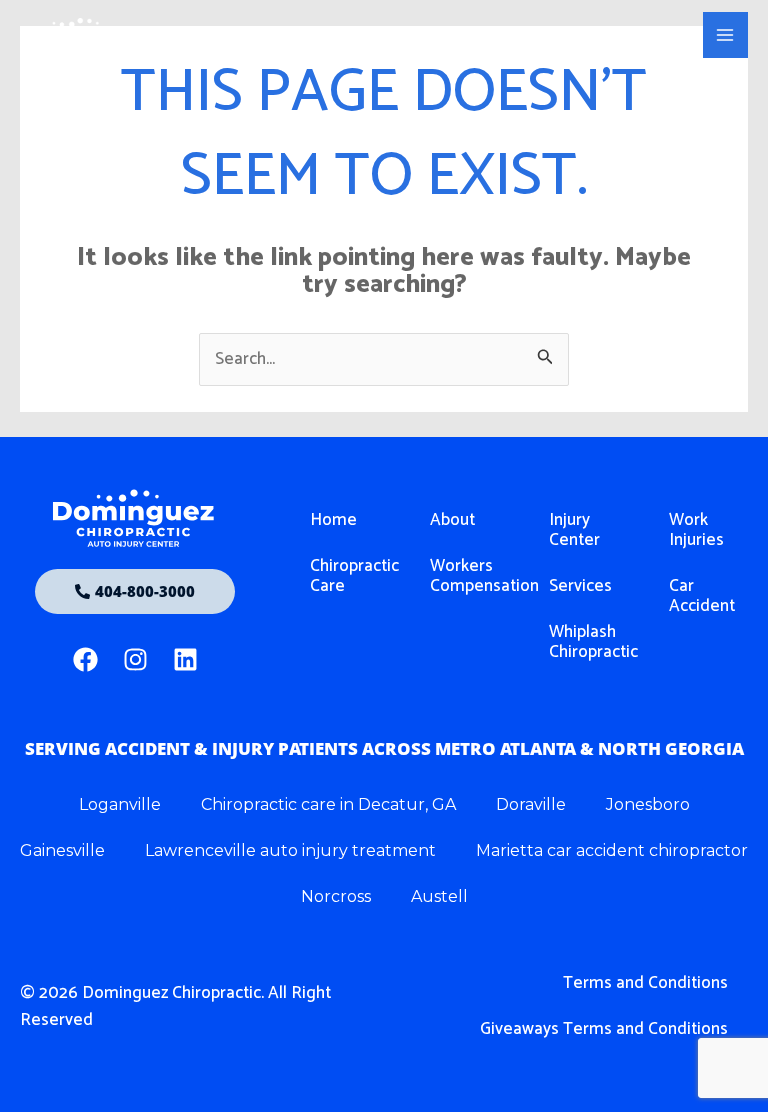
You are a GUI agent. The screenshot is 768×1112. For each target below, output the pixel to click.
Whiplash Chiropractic (588, 642)
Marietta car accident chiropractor (612, 850)
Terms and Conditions (645, 983)
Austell (439, 896)
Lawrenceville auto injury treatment (290, 850)
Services (580, 586)
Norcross (336, 896)
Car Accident (702, 596)
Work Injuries (696, 530)
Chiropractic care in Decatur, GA (328, 804)
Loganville (120, 804)
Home (333, 520)
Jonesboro (648, 804)
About (452, 520)
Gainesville (62, 850)
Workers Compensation (469, 576)
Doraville (531, 804)
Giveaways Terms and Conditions (604, 1029)
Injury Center (574, 530)
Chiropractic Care (349, 576)
